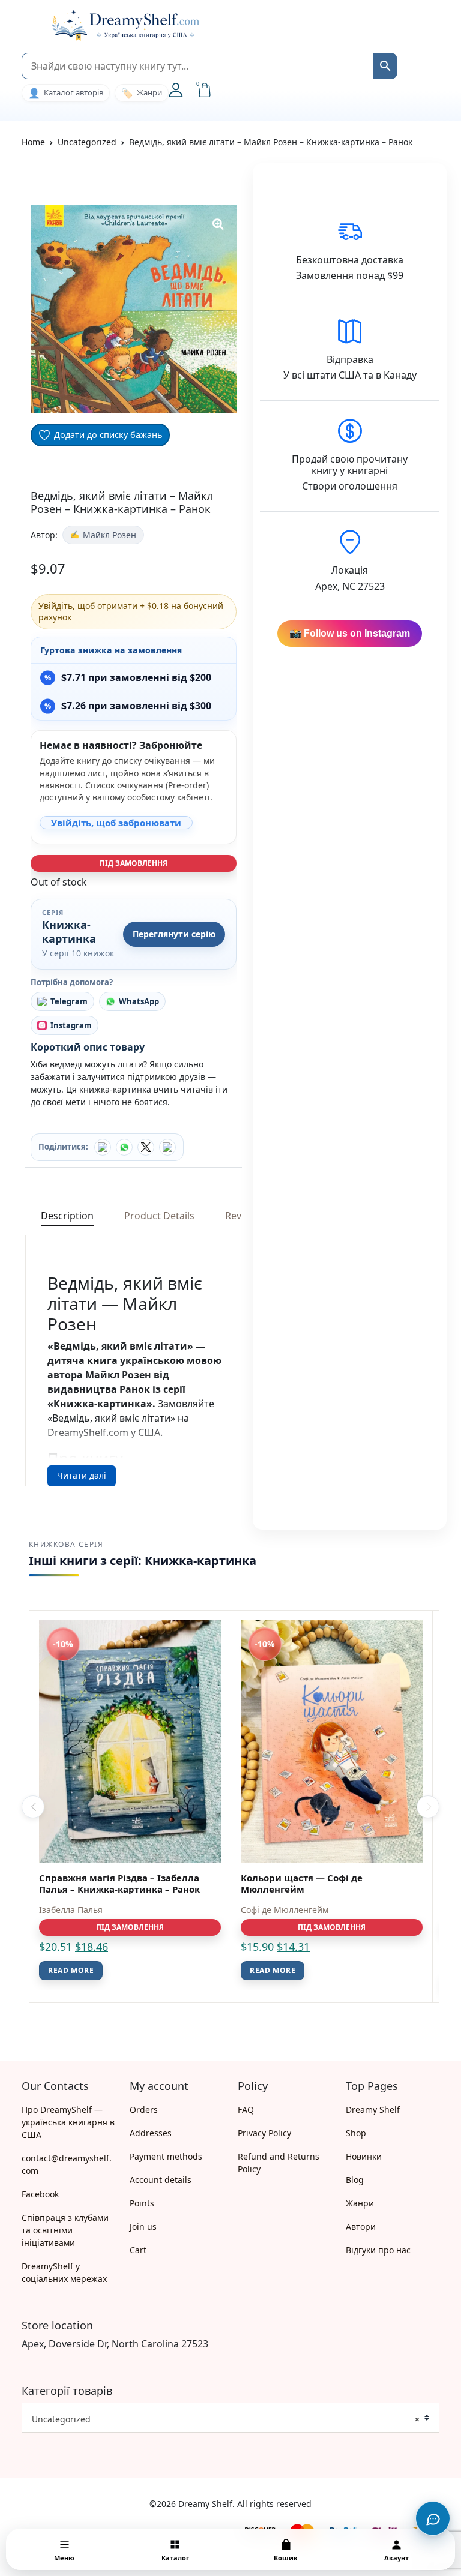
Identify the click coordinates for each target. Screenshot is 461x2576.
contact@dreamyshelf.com (67, 2164)
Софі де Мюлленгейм (285, 1910)
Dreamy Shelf (373, 2109)
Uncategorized (87, 142)
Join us (143, 2226)
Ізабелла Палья (71, 1910)
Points (142, 2203)
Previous (33, 1807)
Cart (138, 2250)
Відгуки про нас (378, 2250)
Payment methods (166, 2156)
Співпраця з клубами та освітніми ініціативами (65, 2230)
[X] (146, 1147)
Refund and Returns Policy (279, 2163)
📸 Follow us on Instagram (350, 633)
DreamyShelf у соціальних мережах (64, 2272)
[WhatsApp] (124, 1147)
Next (428, 1807)
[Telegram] (167, 1147)
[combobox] (230, 2418)
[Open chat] (433, 2518)
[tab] (67, 1216)
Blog (355, 2180)
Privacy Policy (264, 2133)
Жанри (360, 2203)
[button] (28, 25)
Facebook (40, 2194)
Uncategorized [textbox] (226, 2419)
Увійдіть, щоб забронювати (116, 823)
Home (33, 142)
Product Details (159, 1216)
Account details (161, 2180)
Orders (144, 2109)
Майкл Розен (110, 535)
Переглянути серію (174, 934)
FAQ (246, 2109)
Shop (356, 2133)
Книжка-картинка (69, 932)
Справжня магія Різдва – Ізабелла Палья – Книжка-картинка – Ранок (119, 1883)
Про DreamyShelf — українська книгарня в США (68, 2122)
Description (67, 1216)
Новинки (364, 2156)
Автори (361, 2226)
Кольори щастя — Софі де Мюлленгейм (302, 1883)
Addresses (151, 2133)
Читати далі (82, 1475)
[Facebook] (103, 1147)
